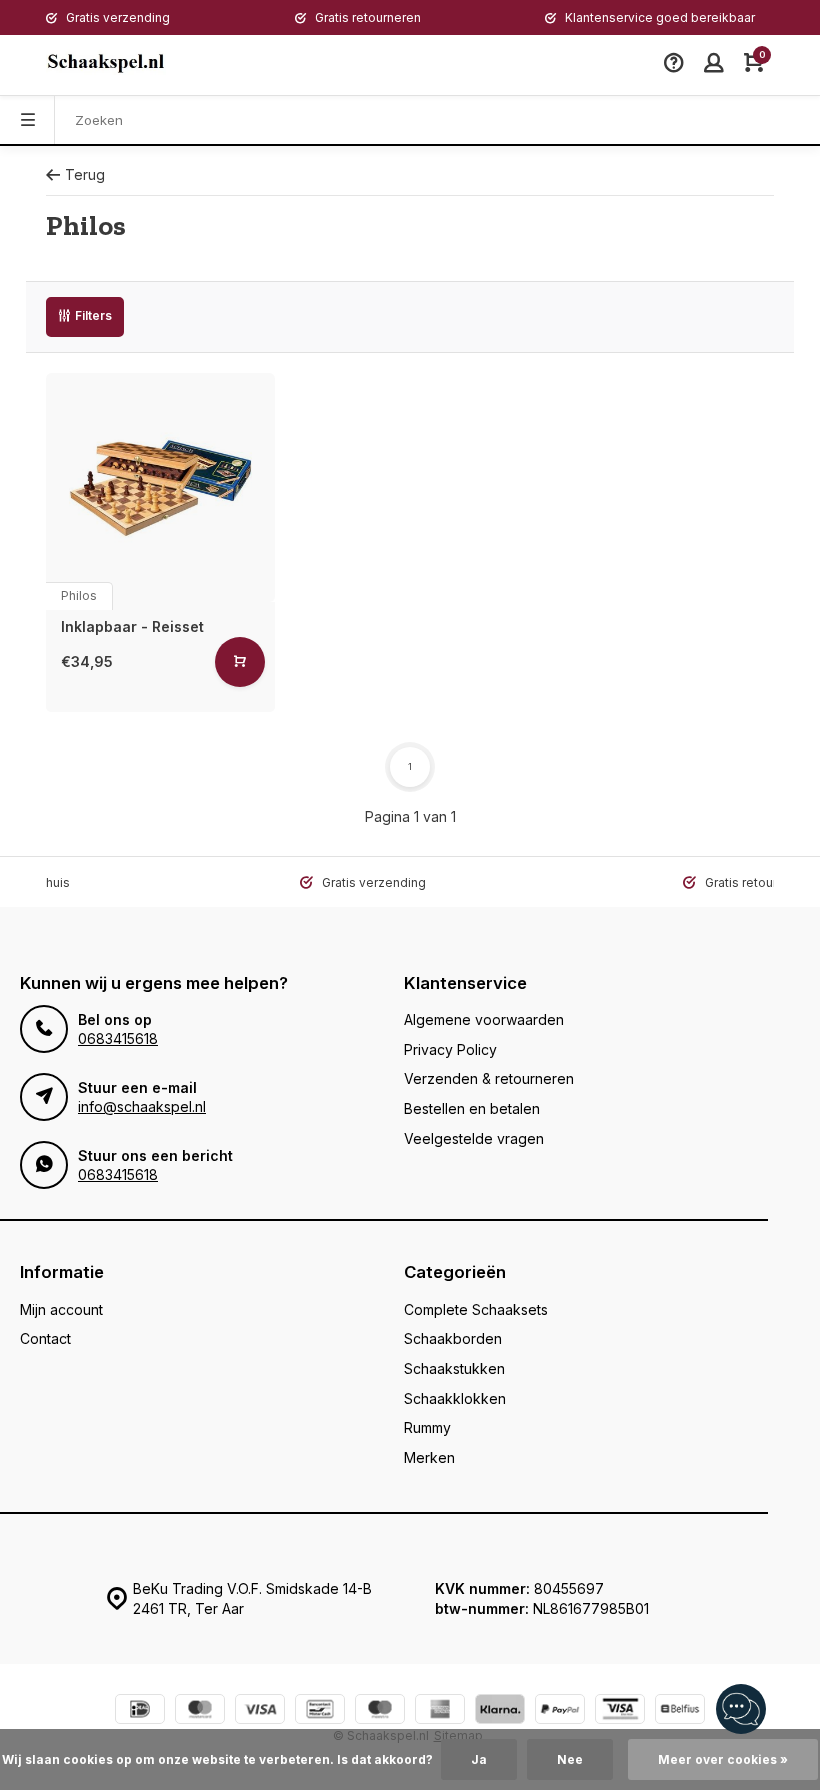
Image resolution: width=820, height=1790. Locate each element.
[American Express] (440, 1711)
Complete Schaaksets (476, 1309)
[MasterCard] (200, 1711)
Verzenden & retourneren (489, 1078)
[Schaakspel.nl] (106, 65)
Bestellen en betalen (472, 1108)
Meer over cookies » (723, 1759)
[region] (740, 1710)
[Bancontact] (320, 1711)
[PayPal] (560, 1711)
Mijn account (61, 1309)
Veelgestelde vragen (474, 1138)
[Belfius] (680, 1711)
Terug (85, 174)
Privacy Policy (450, 1049)
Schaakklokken (455, 1398)
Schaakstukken (454, 1368)
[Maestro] (380, 1711)
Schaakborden (453, 1338)
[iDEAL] (140, 1711)
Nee (570, 1759)
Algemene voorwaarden (484, 1019)
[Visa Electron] (620, 1711)
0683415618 (118, 1038)
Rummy (427, 1427)
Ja (479, 1759)
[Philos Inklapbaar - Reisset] (160, 487)
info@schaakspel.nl (142, 1106)
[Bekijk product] (240, 662)
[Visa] (260, 1711)
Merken (429, 1457)
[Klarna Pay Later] (500, 1711)
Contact (45, 1338)
